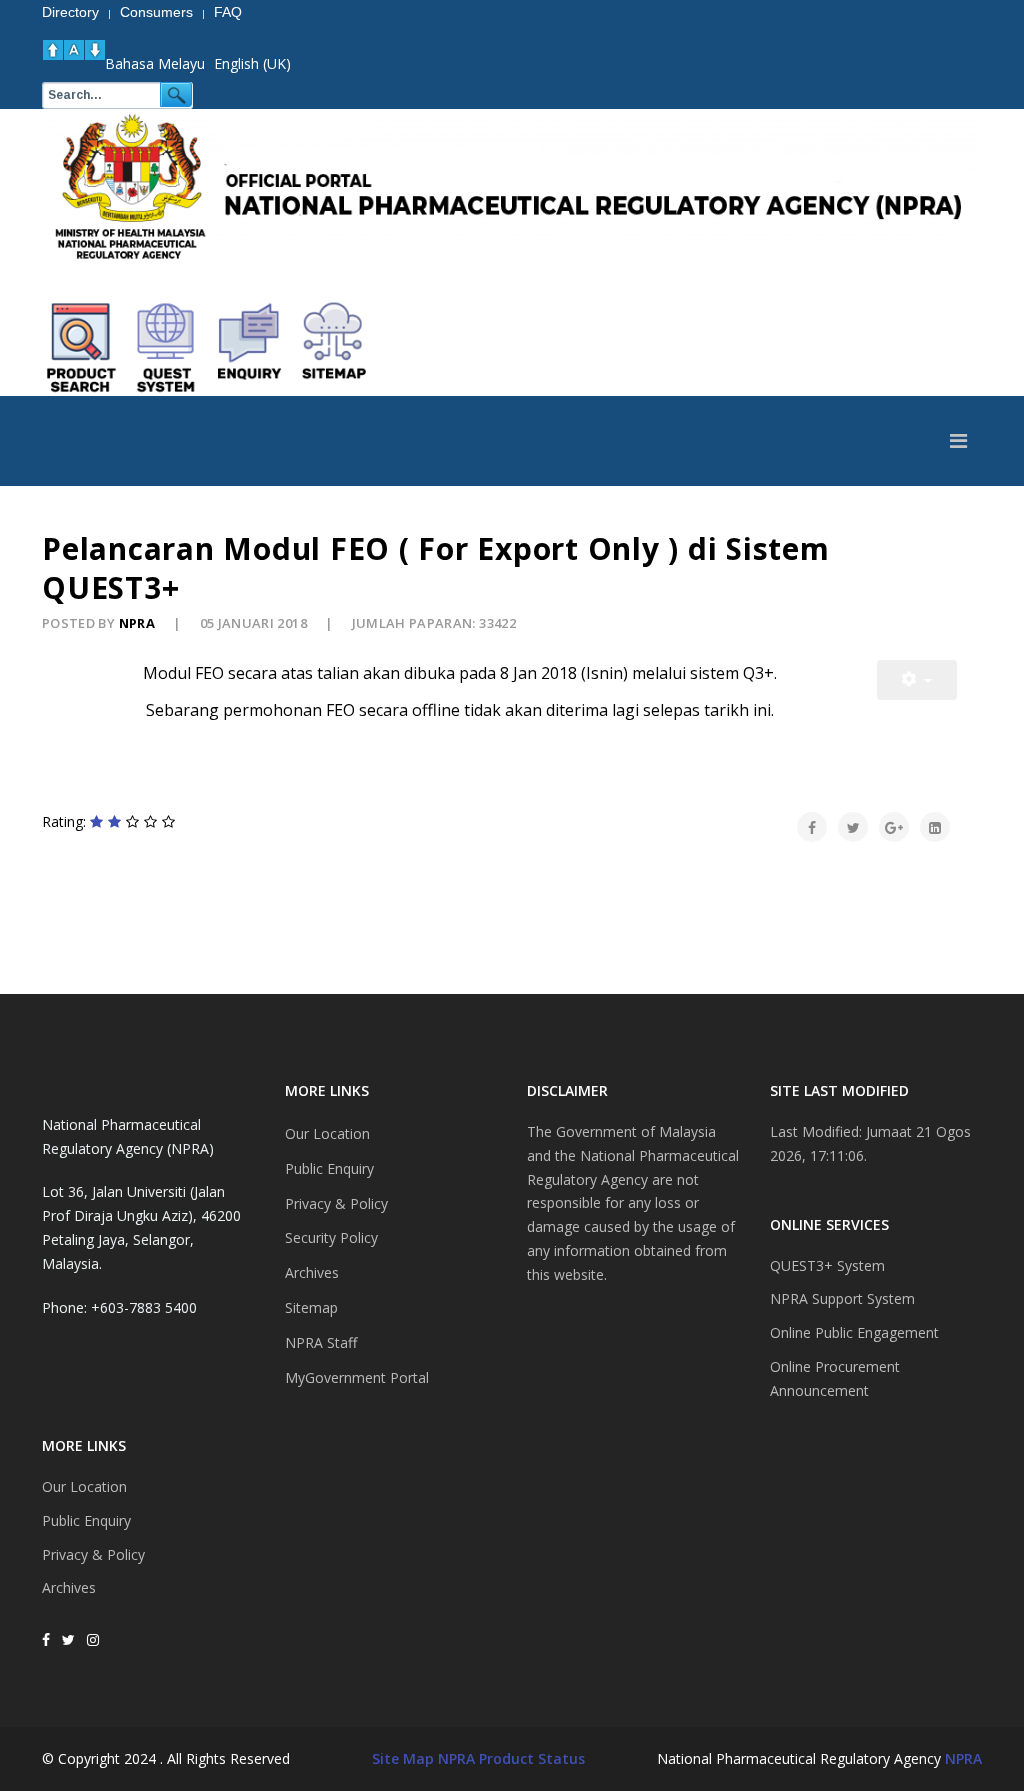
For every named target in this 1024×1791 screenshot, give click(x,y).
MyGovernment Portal (357, 1377)
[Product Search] (82, 348)
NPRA (963, 1758)
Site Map (403, 1758)
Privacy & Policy (93, 1554)
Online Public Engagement (854, 1332)
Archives (69, 1587)
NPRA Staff (321, 1342)
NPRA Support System (842, 1298)
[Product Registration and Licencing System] (166, 348)
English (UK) (252, 63)
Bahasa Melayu (155, 63)
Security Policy (331, 1237)
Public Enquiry (86, 1520)
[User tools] (917, 680)
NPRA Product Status (511, 1758)
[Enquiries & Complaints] (250, 348)
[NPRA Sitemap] (334, 348)
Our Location (84, 1486)
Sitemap (311, 1307)
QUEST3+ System (827, 1265)
